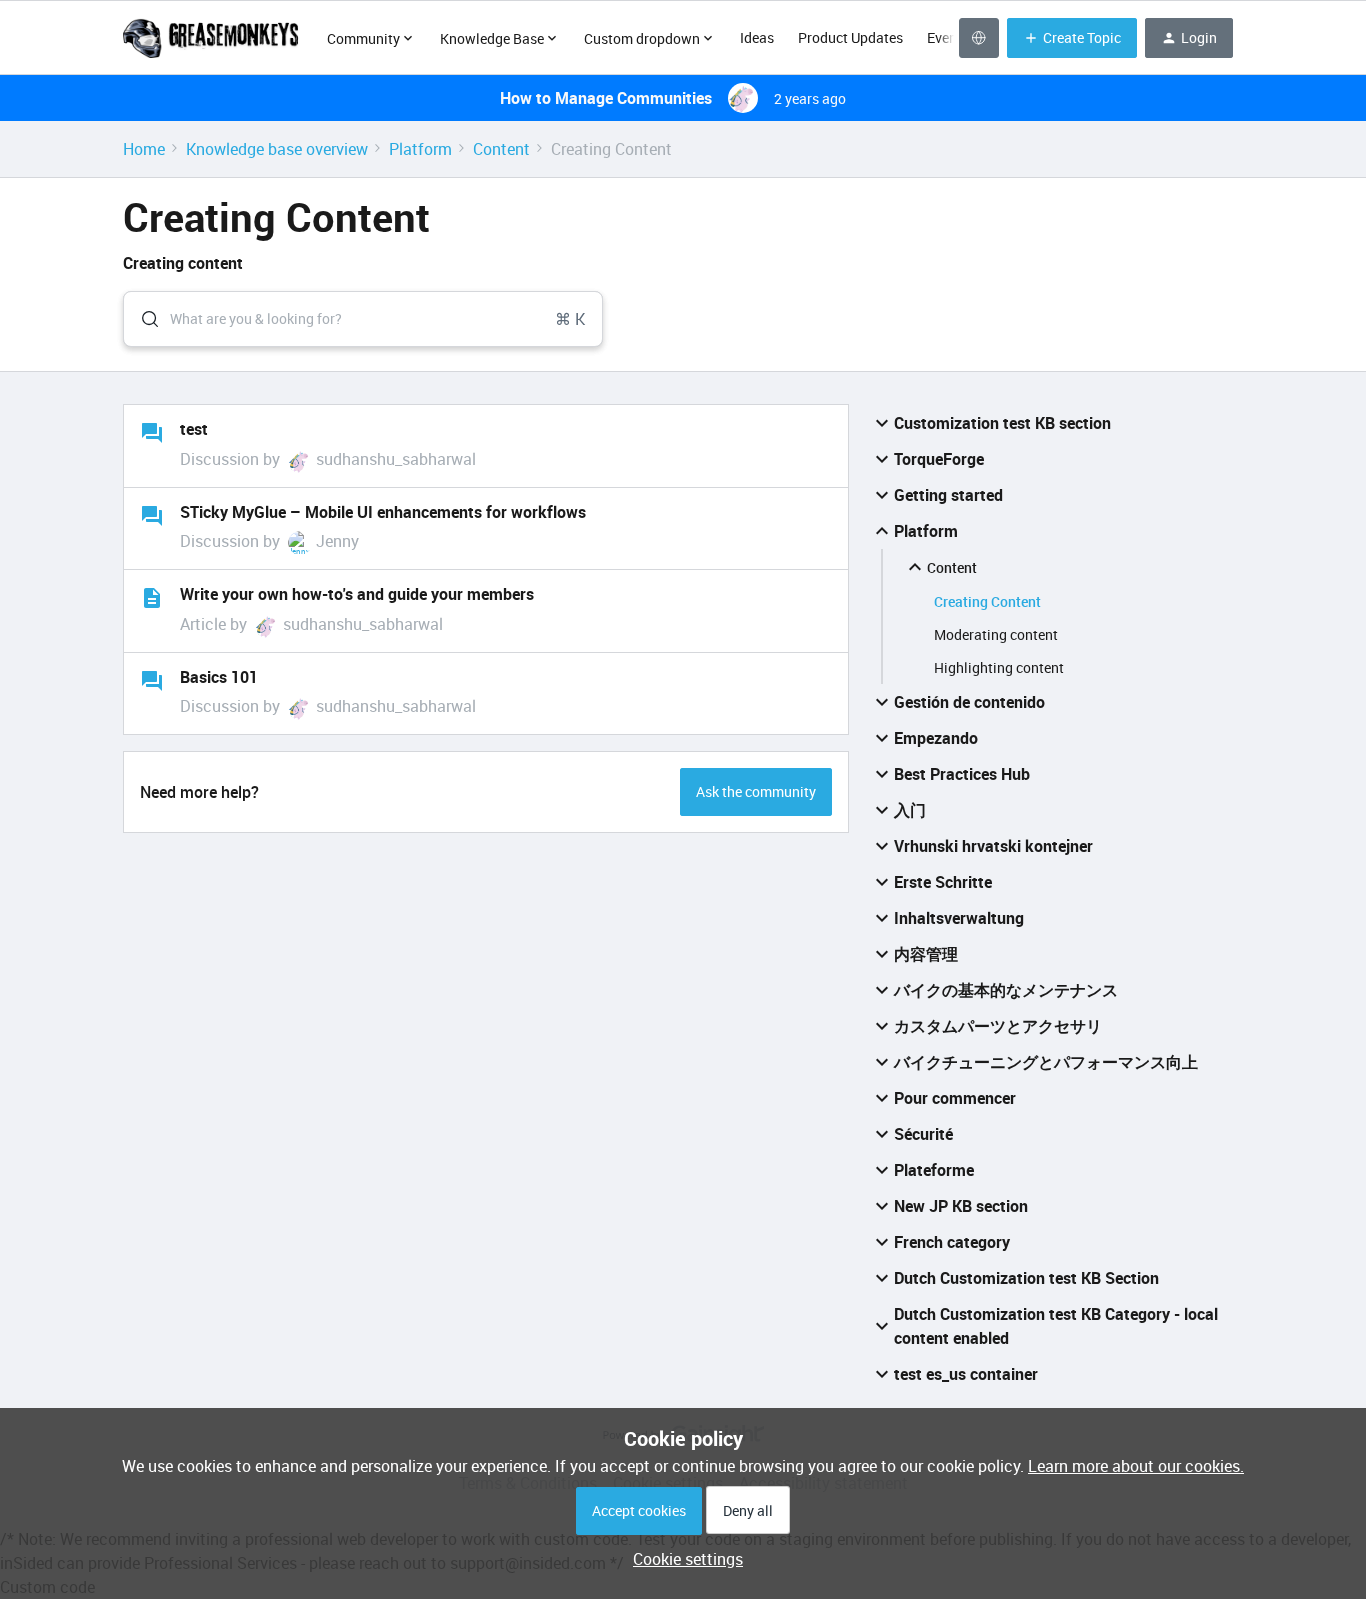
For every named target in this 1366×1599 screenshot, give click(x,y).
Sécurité (923, 1134)
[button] (683, 1559)
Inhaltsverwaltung (959, 918)
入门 (910, 810)
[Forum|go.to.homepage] (213, 38)
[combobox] (363, 319)
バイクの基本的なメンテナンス (1006, 990)
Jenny (337, 541)
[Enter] (142, 319)
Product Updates (850, 37)
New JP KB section (961, 1206)
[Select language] (979, 38)
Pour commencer (955, 1098)
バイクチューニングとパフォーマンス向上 (1046, 1062)
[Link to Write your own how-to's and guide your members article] (152, 598)
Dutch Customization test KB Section (1026, 1278)
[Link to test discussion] (152, 433)
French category (952, 1242)
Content (501, 149)
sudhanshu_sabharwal (396, 459)
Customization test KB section (1002, 423)
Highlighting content (999, 667)
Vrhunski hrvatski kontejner (993, 846)
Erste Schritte (943, 882)
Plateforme (934, 1170)
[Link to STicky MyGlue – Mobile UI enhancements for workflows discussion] (152, 516)
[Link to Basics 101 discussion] (152, 681)
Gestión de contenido (969, 702)
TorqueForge (939, 459)
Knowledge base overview (277, 149)
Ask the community (756, 791)
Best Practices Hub (962, 774)
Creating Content (987, 601)
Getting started (948, 495)
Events (948, 37)
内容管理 (926, 954)
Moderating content (996, 634)
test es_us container (966, 1374)
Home (144, 149)
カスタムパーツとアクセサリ (998, 1026)
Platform (420, 149)
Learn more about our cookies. (1136, 1466)
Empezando (936, 738)
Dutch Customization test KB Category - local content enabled (1056, 1326)
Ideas (757, 37)
